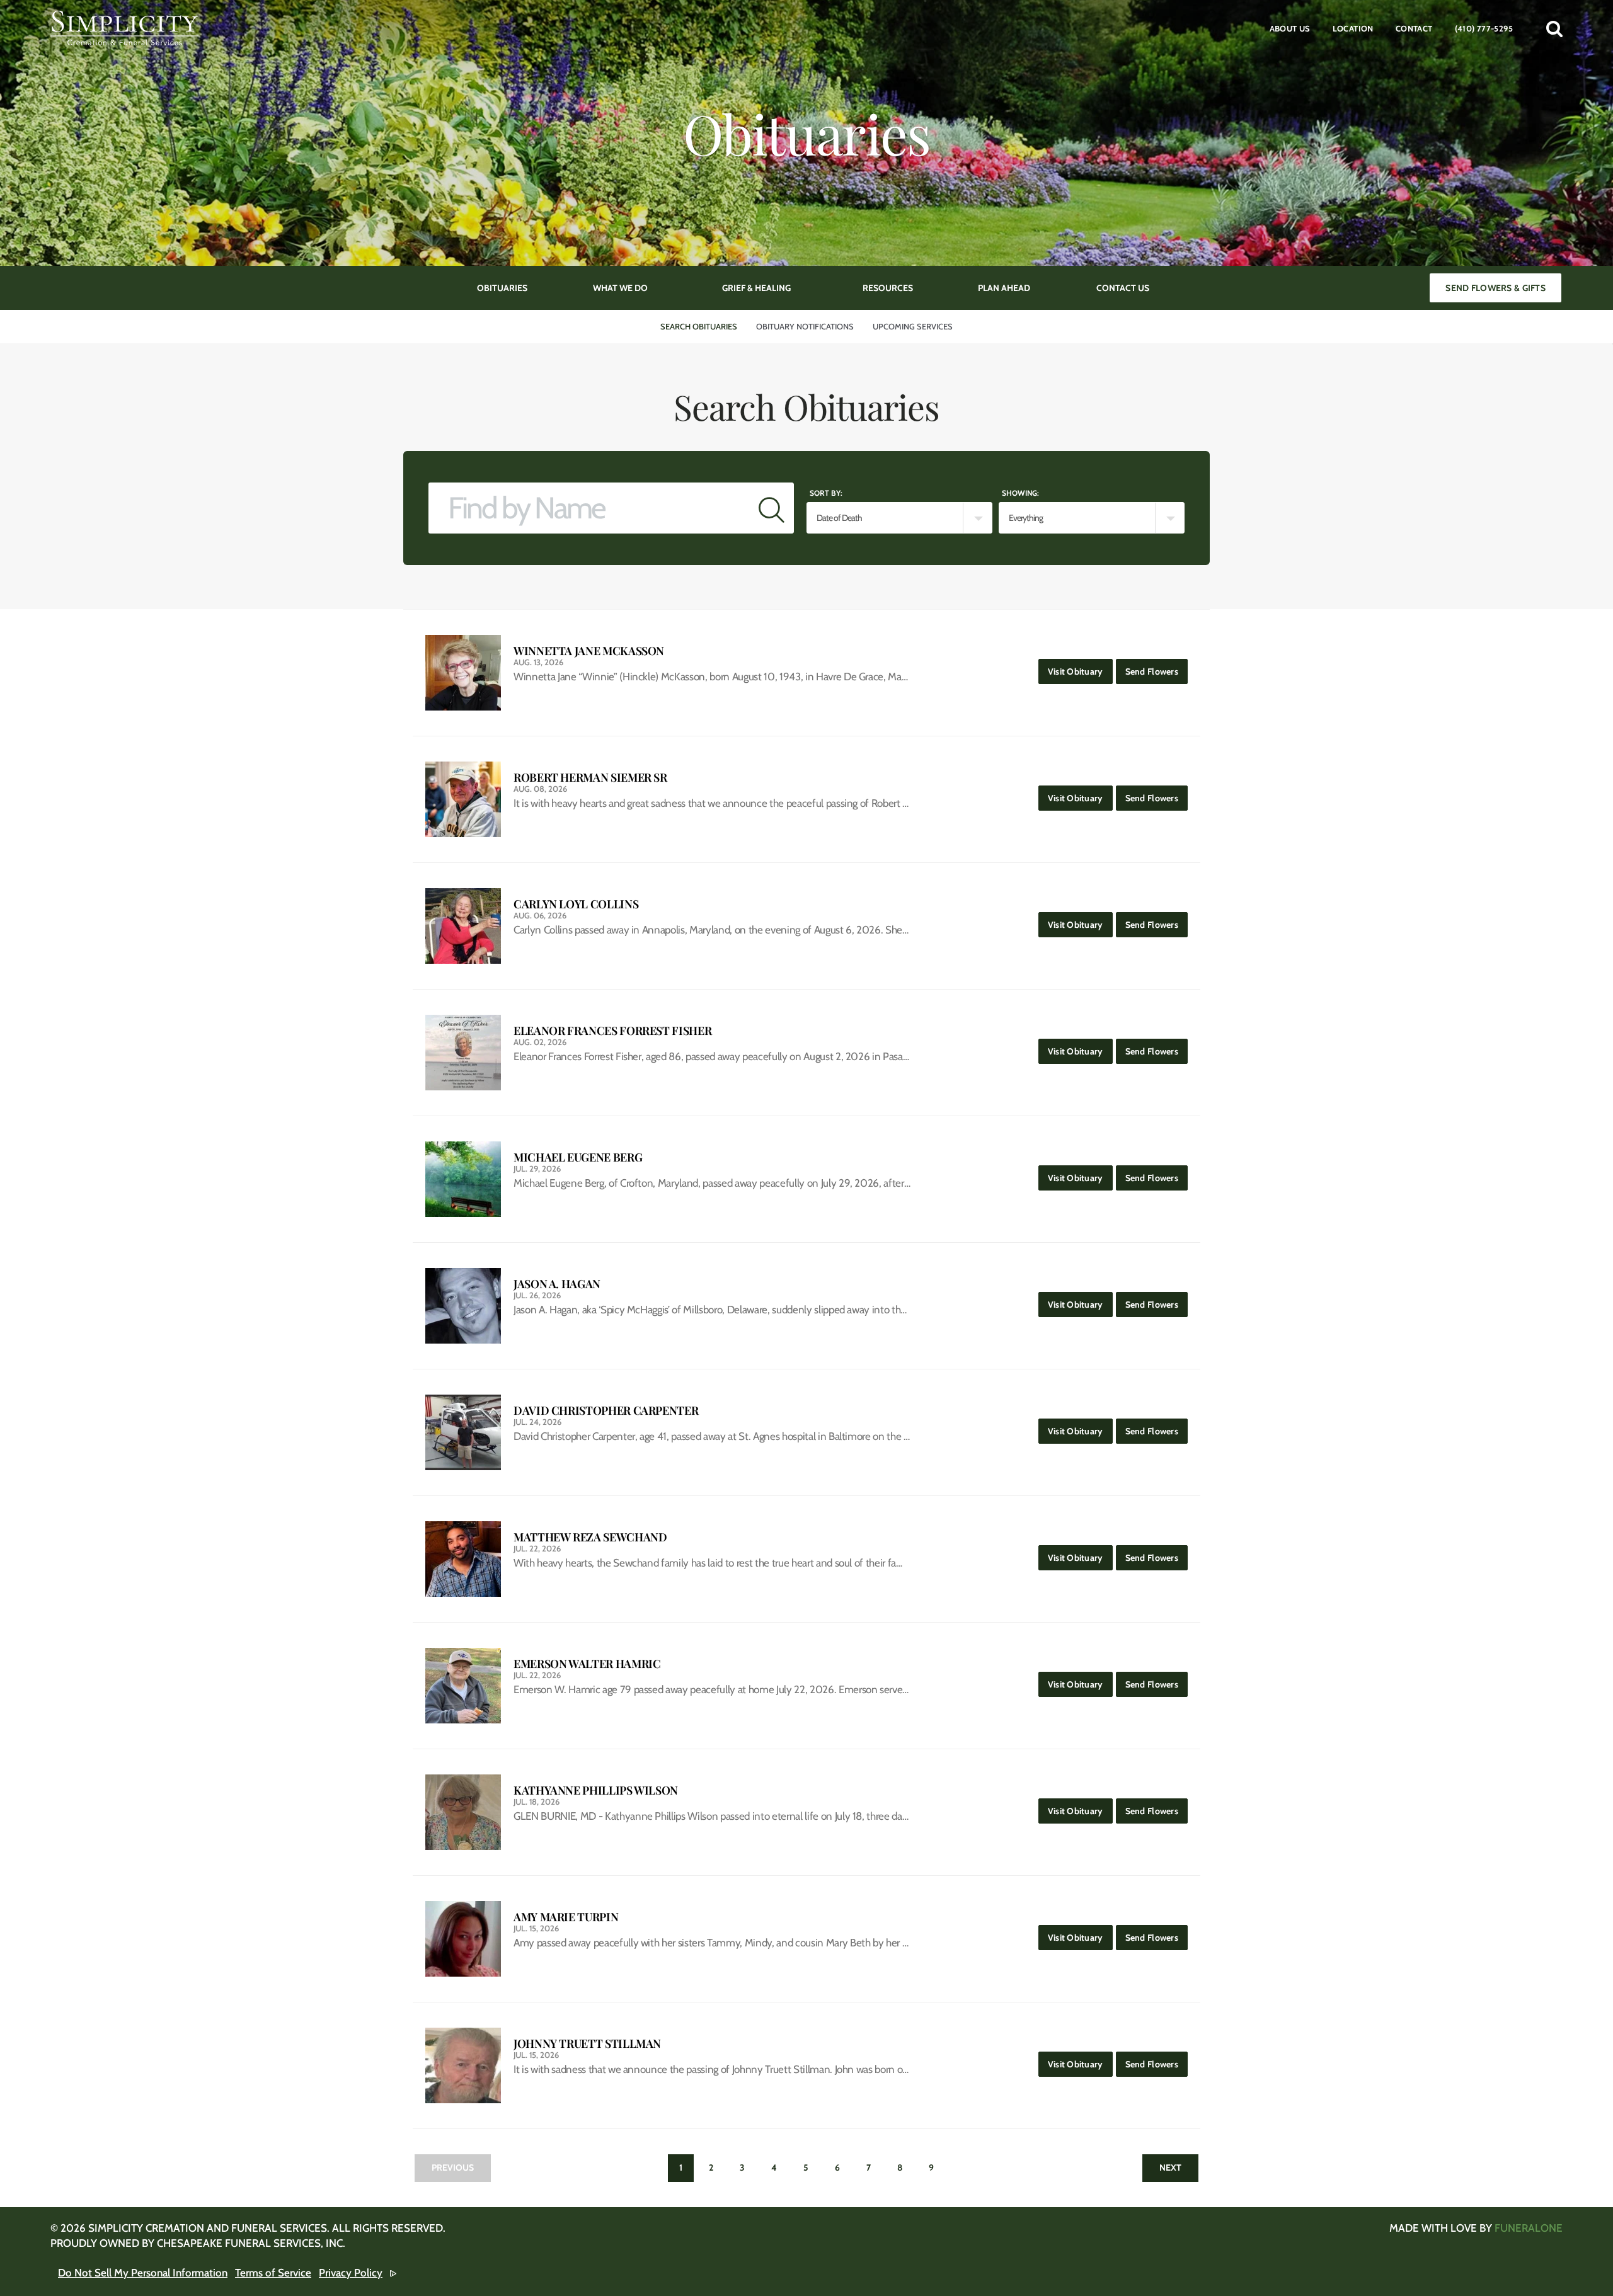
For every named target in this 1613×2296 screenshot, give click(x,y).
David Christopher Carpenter (606, 1411)
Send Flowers (1157, 671)
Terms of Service (273, 2273)
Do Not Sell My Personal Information (143, 2273)
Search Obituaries (699, 326)
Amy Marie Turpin (566, 1917)
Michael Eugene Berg (578, 1157)
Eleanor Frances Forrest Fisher (612, 1031)
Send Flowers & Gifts (1495, 288)
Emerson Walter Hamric (587, 1664)
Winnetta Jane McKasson (589, 651)
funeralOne (1529, 2228)
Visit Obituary (1080, 671)
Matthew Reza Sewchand (590, 1537)
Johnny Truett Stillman (587, 2044)
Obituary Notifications (805, 326)
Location (1353, 28)
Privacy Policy (351, 2273)
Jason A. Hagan (557, 1284)
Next (1170, 2167)
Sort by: (826, 493)
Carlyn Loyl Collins (576, 904)
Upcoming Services (913, 326)
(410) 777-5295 (1484, 28)
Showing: (1020, 493)
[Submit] (772, 508)
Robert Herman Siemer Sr (590, 778)
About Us (1290, 28)
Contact (1414, 28)
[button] (1554, 28)
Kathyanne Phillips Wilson (596, 1791)
